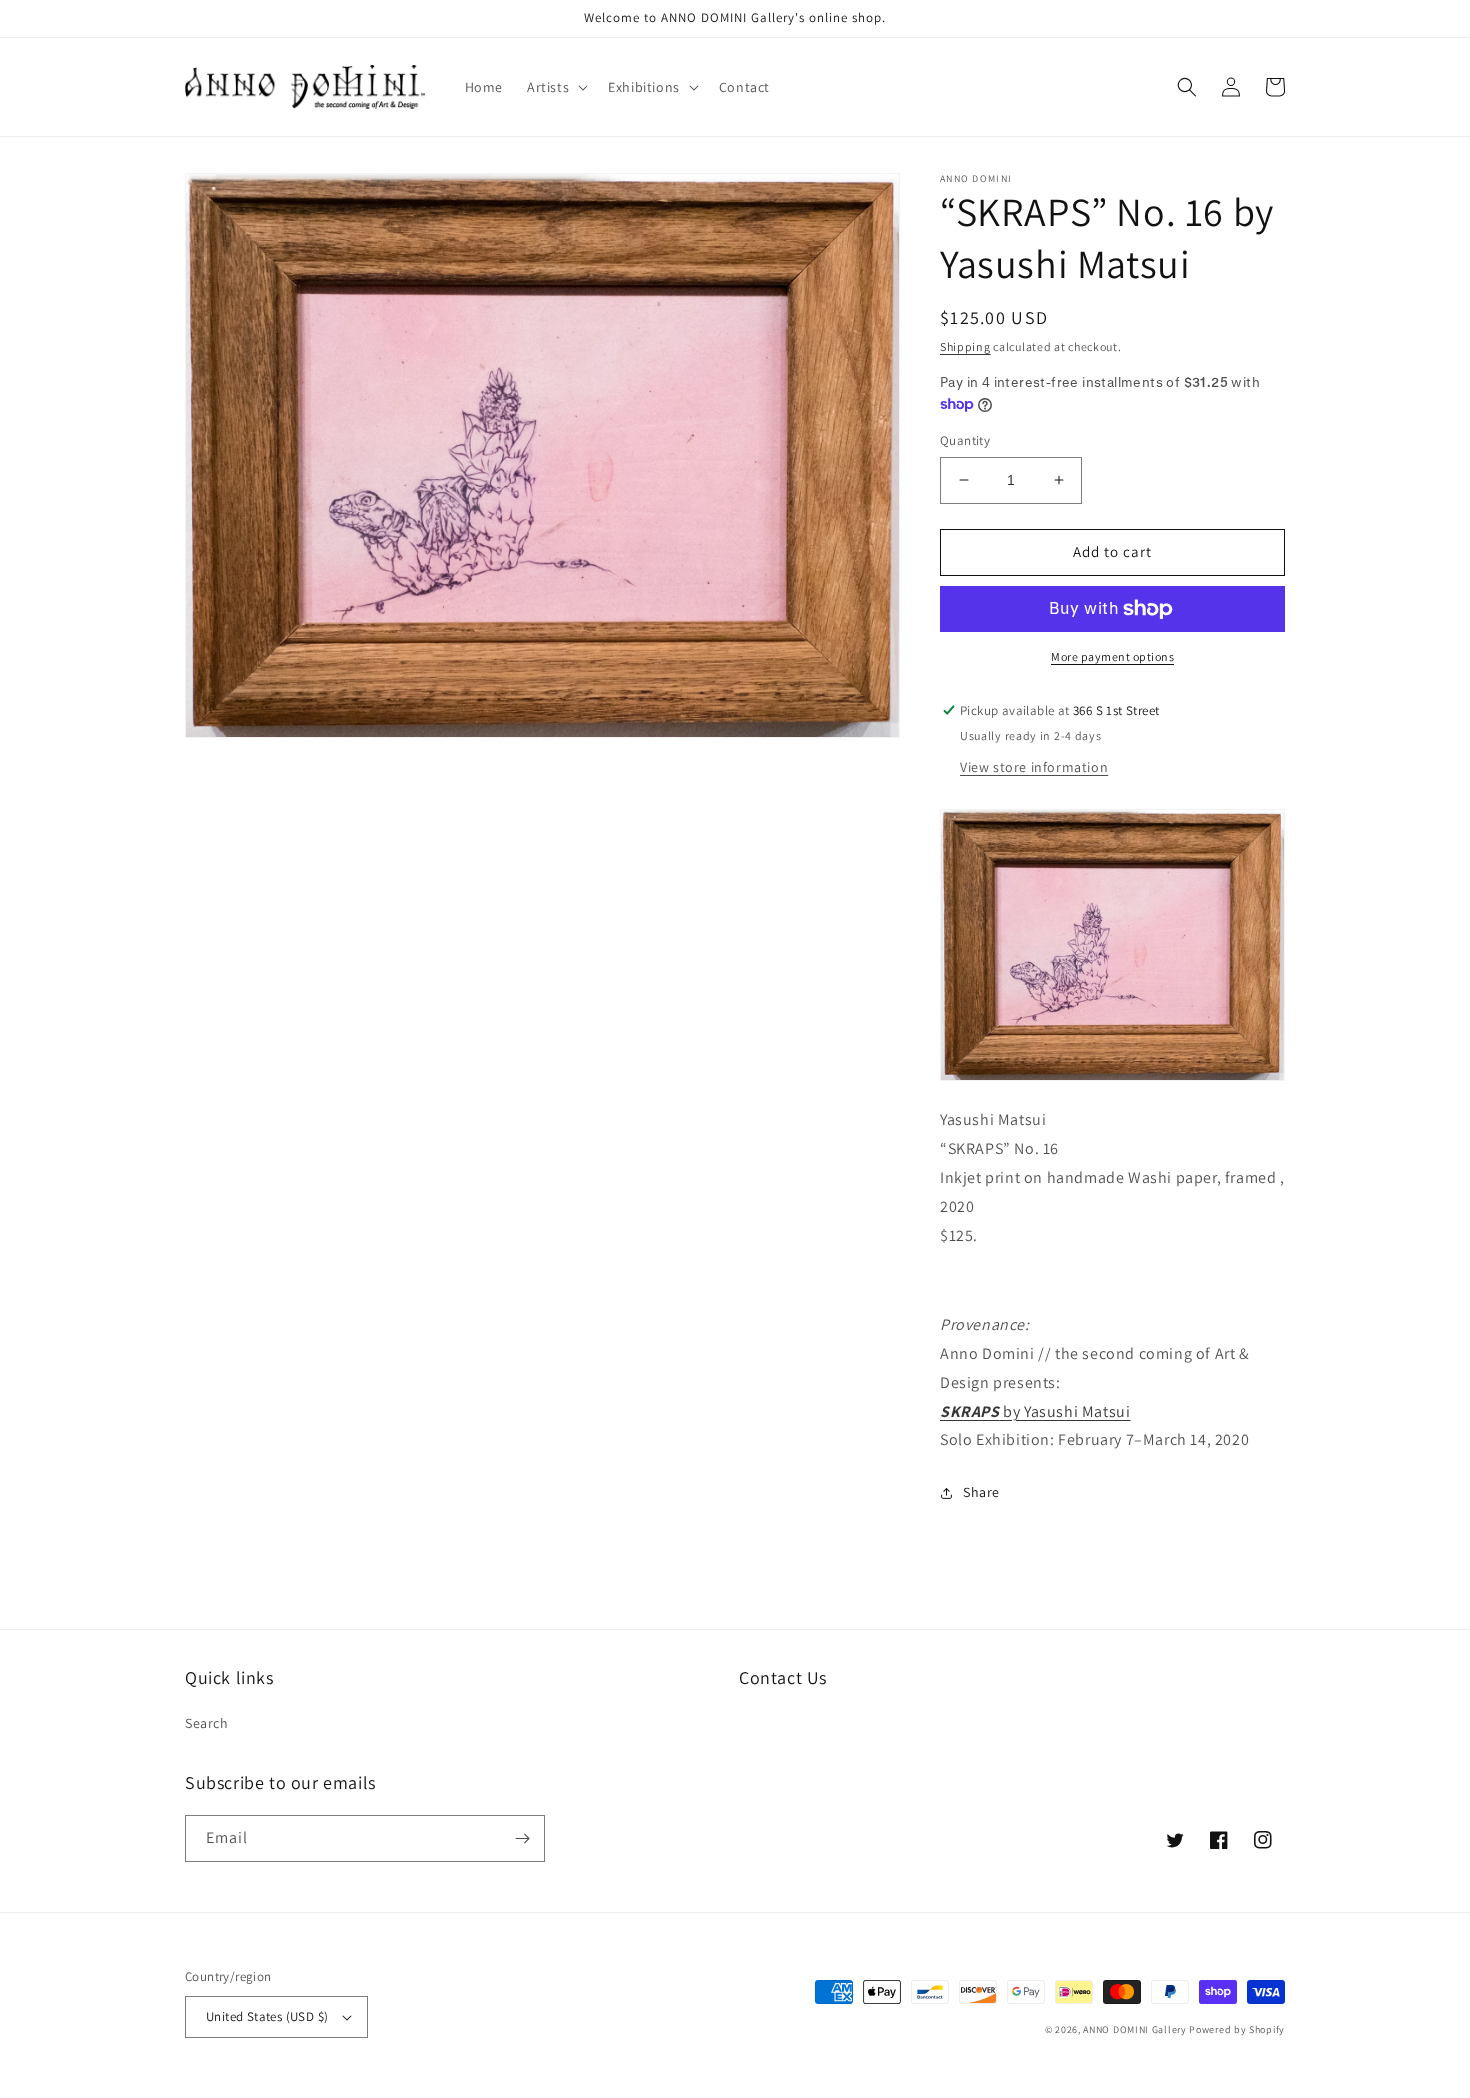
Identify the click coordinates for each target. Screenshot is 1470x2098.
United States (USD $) (267, 2016)
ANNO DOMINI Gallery (1134, 2029)
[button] (555, 87)
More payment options (1112, 656)
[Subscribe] (522, 1838)
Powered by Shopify (1237, 2029)
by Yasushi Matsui (1035, 1411)
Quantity (965, 440)
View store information (1034, 767)
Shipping (965, 346)
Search (207, 1723)
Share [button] (981, 1492)
